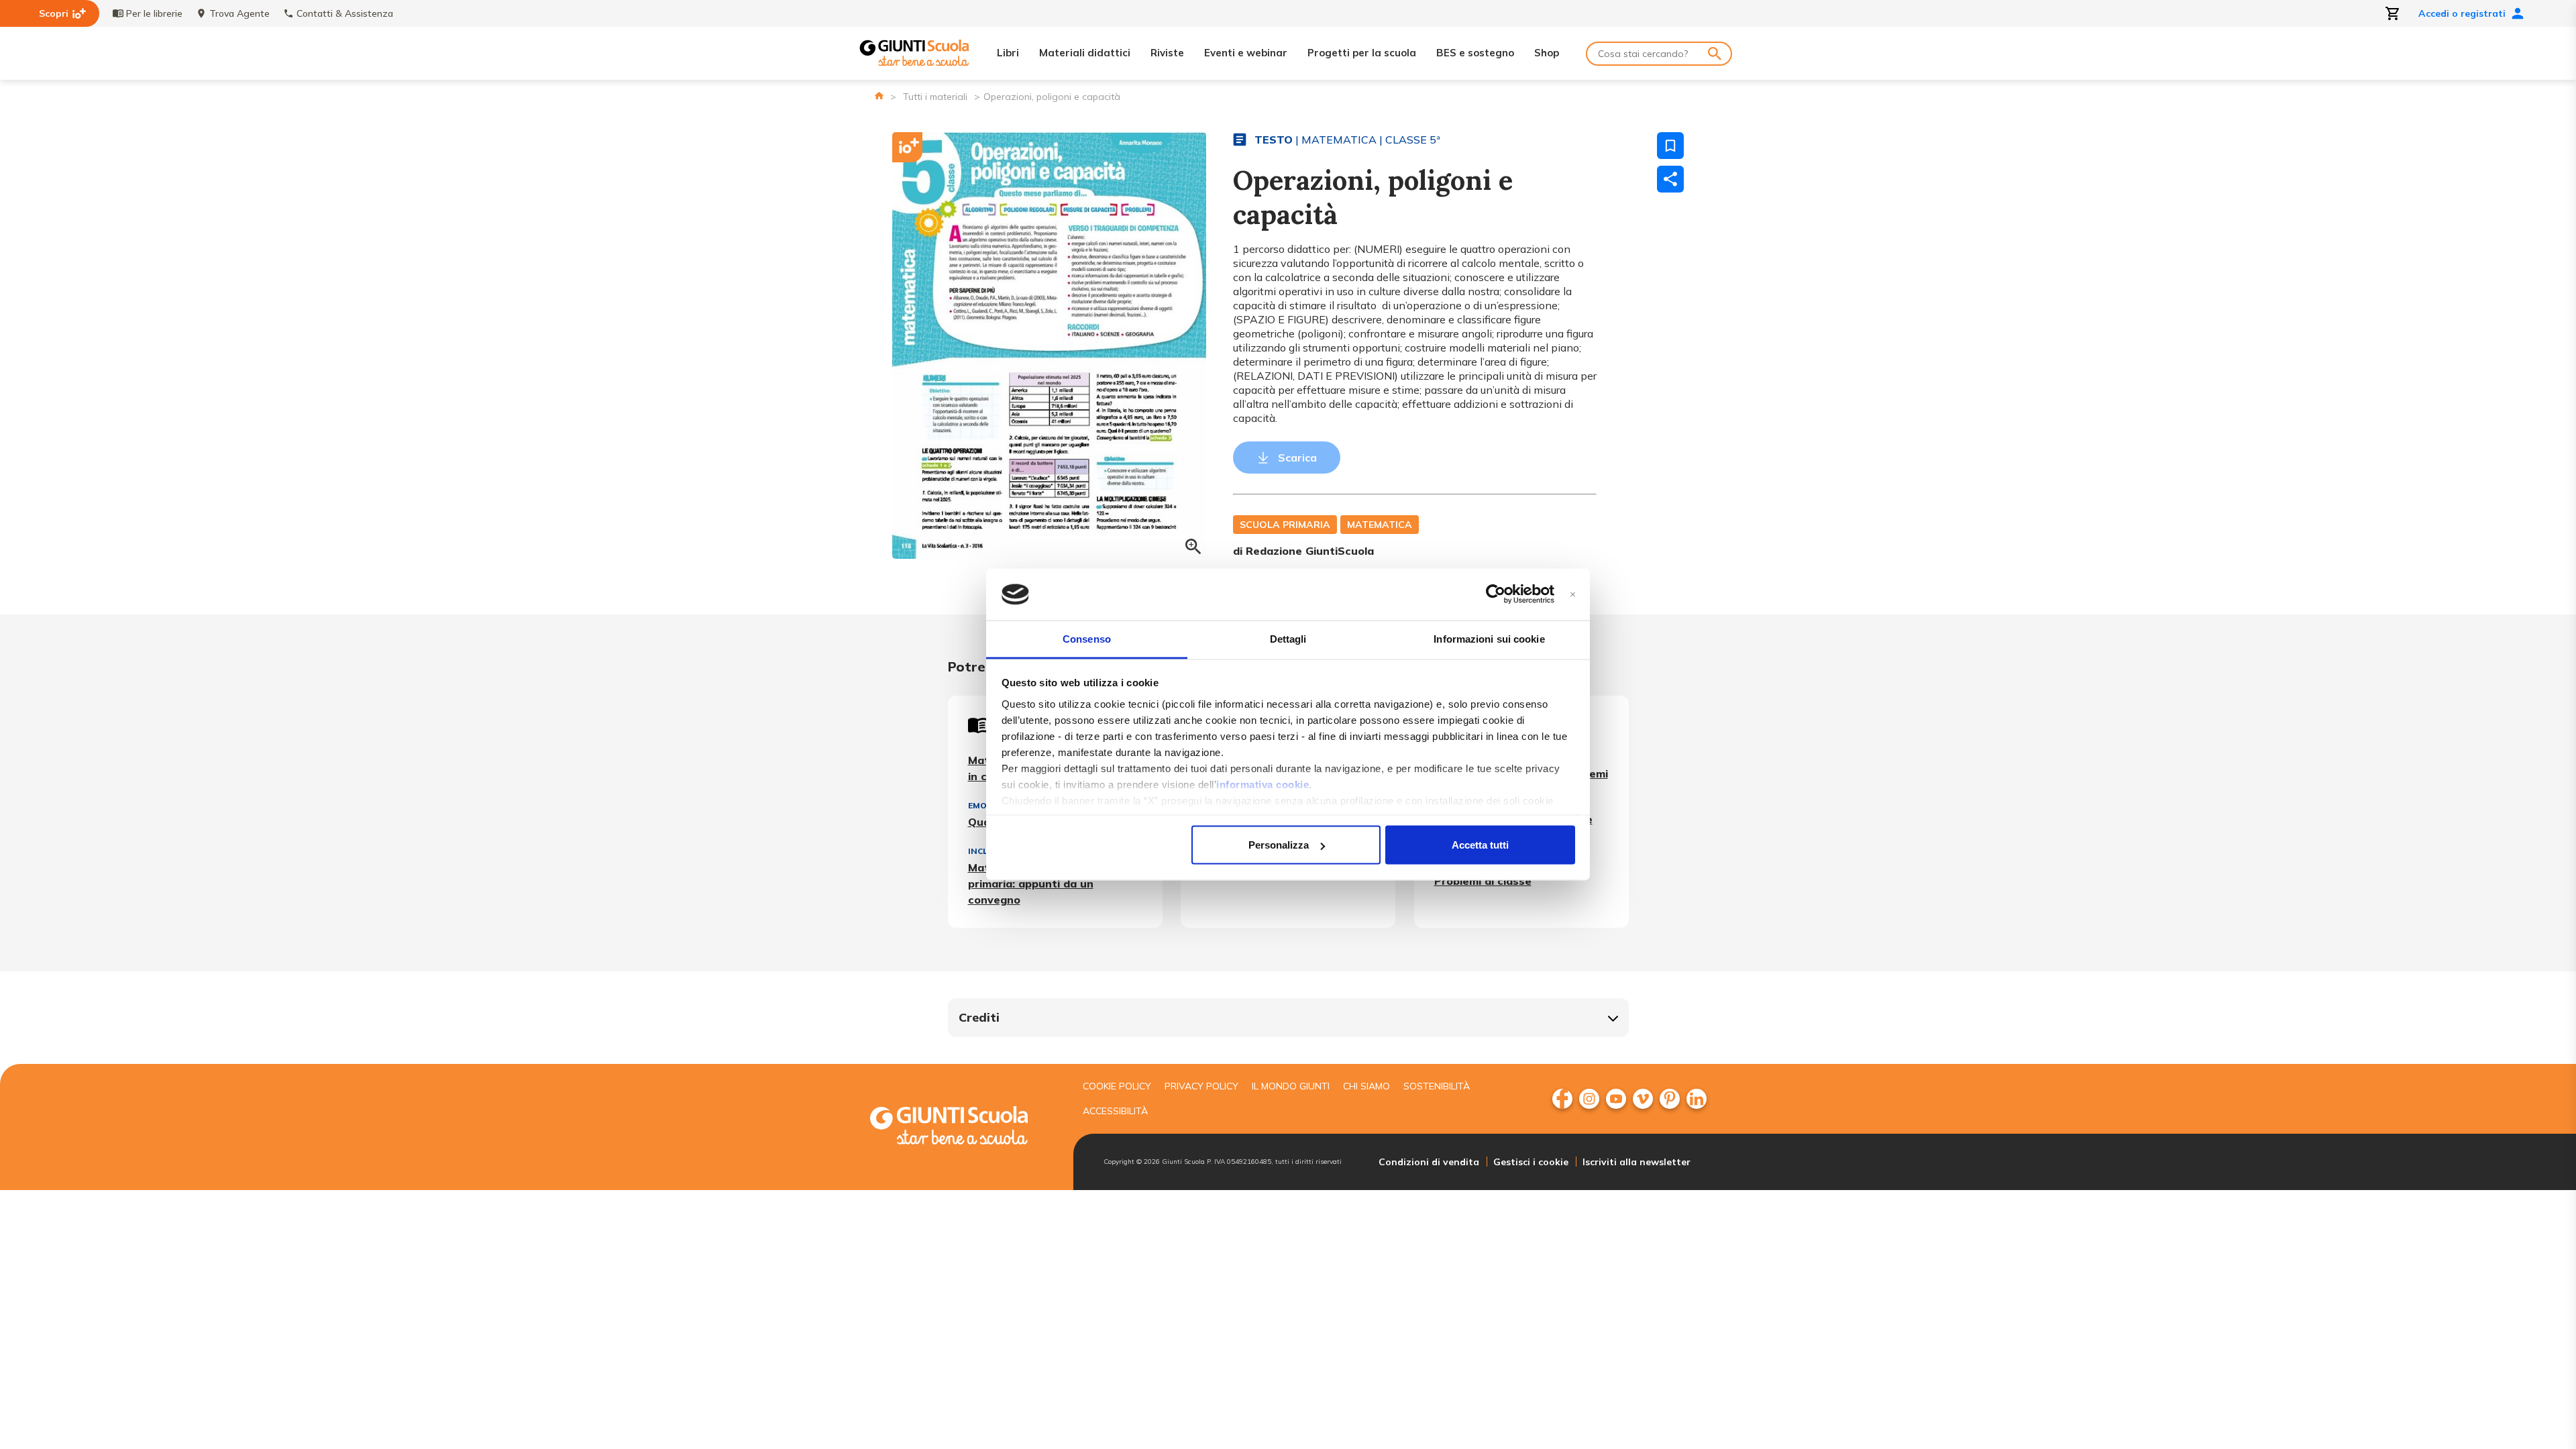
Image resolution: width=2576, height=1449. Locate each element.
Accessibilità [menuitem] (1115, 1111)
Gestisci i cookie (1531, 1162)
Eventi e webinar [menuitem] (1246, 53)
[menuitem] (1562, 1099)
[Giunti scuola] (963, 1127)
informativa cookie (1263, 784)
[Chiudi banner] (1573, 595)
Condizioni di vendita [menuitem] (1429, 1162)
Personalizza (1279, 845)
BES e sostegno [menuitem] (1475, 53)
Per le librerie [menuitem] (154, 13)
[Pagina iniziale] (879, 96)
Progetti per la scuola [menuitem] (1362, 53)
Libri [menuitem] (1008, 53)
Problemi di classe (1483, 881)
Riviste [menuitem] (1167, 53)
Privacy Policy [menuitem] (1201, 1086)
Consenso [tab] (1087, 638)
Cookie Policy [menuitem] (1117, 1086)
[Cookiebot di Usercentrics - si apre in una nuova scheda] (1496, 594)
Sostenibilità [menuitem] (1437, 1086)
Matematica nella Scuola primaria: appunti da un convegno (1035, 883)
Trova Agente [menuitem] (239, 13)
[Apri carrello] (2393, 13)
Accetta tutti (1480, 845)
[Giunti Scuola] (914, 53)
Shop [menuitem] (1547, 53)
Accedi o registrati (2462, 13)
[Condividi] (1670, 179)
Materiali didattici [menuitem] (1085, 53)
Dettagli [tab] (1288, 638)
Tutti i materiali (935, 97)
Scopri (54, 13)
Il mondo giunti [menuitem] (1291, 1086)
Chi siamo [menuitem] (1366, 1086)
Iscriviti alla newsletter (1636, 1162)
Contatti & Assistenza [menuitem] (345, 13)
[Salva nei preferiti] (1670, 146)
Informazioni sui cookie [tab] (1489, 638)
